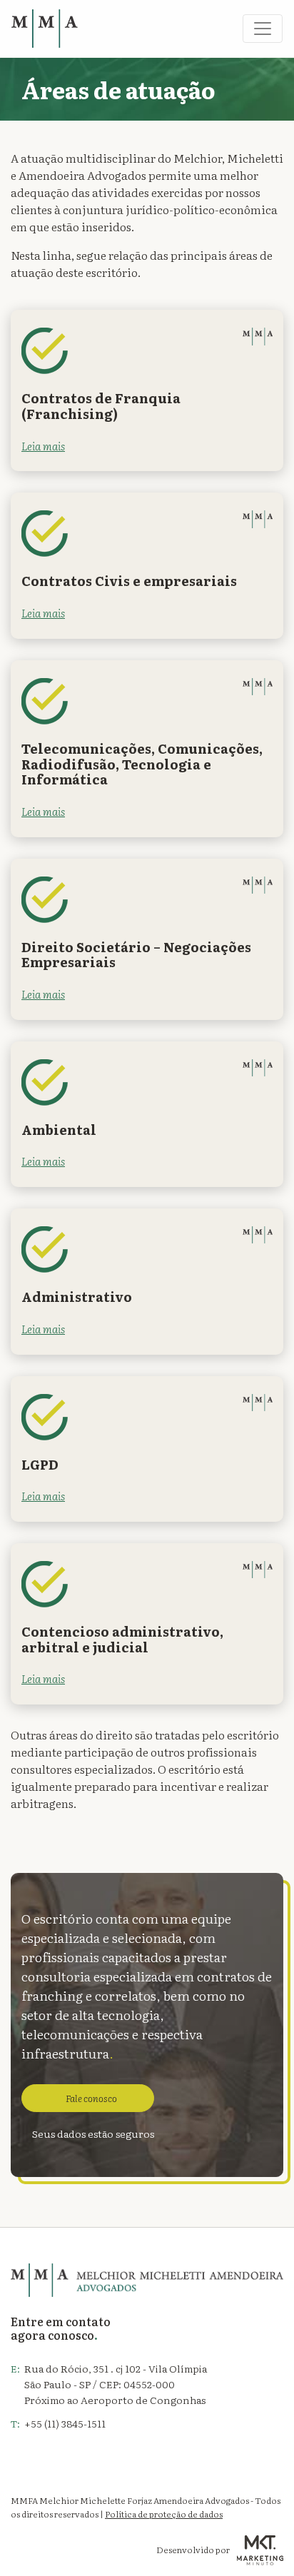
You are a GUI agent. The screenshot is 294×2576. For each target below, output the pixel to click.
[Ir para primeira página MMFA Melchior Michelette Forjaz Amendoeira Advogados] (45, 29)
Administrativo (77, 1297)
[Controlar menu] (263, 29)
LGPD (40, 1464)
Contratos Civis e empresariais (129, 581)
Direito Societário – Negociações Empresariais (136, 955)
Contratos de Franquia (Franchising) (101, 406)
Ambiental (59, 1130)
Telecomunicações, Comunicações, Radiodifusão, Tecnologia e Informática (142, 764)
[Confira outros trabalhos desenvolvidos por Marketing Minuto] (260, 2550)
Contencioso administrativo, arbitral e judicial (122, 1639)
